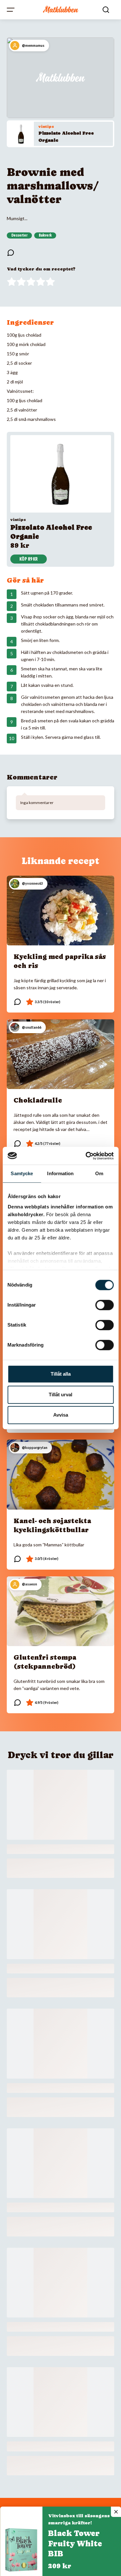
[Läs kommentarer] (11, 253)
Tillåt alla (61, 1374)
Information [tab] (60, 1173)
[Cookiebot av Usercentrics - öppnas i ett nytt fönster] (86, 1156)
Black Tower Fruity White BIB (75, 2544)
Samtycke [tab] (22, 1173)
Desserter (19, 235)
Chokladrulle (38, 1100)
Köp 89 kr (29, 559)
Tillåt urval (60, 1395)
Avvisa (61, 1415)
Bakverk (45, 235)
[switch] (104, 1305)
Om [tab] (99, 1173)
